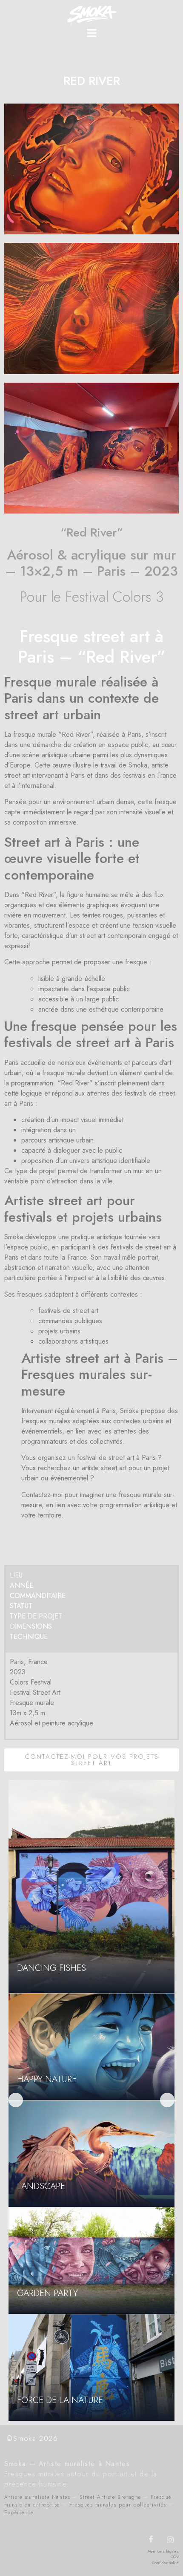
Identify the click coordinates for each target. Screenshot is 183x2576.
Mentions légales (163, 2551)
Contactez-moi (42, 1495)
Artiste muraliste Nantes (37, 2497)
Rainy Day (38, 2400)
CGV (175, 2557)
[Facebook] (151, 2540)
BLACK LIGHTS (45, 2079)
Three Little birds (55, 2186)
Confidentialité (165, 2563)
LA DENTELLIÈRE (49, 1968)
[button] (91, 34)
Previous (16, 2100)
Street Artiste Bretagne (110, 2497)
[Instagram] (170, 2540)
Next (167, 2100)
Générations (46, 2293)
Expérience (19, 2513)
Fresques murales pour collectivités (118, 2505)
